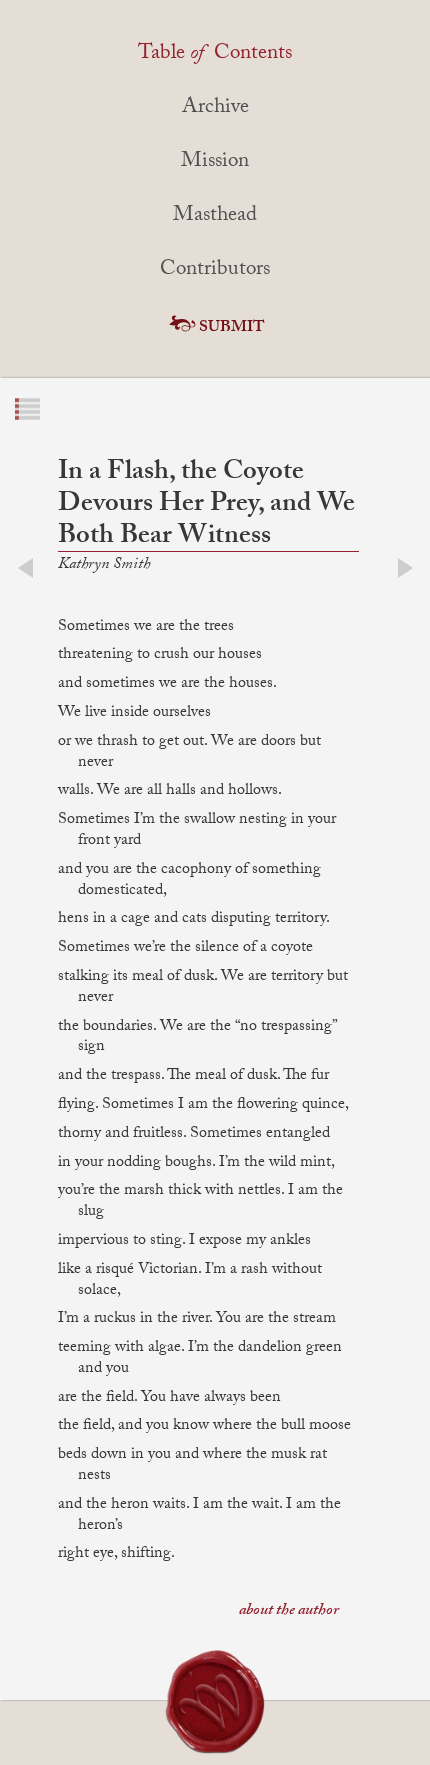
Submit (232, 328)
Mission (215, 163)
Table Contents (215, 55)
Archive (215, 109)
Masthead (215, 217)
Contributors (215, 271)
